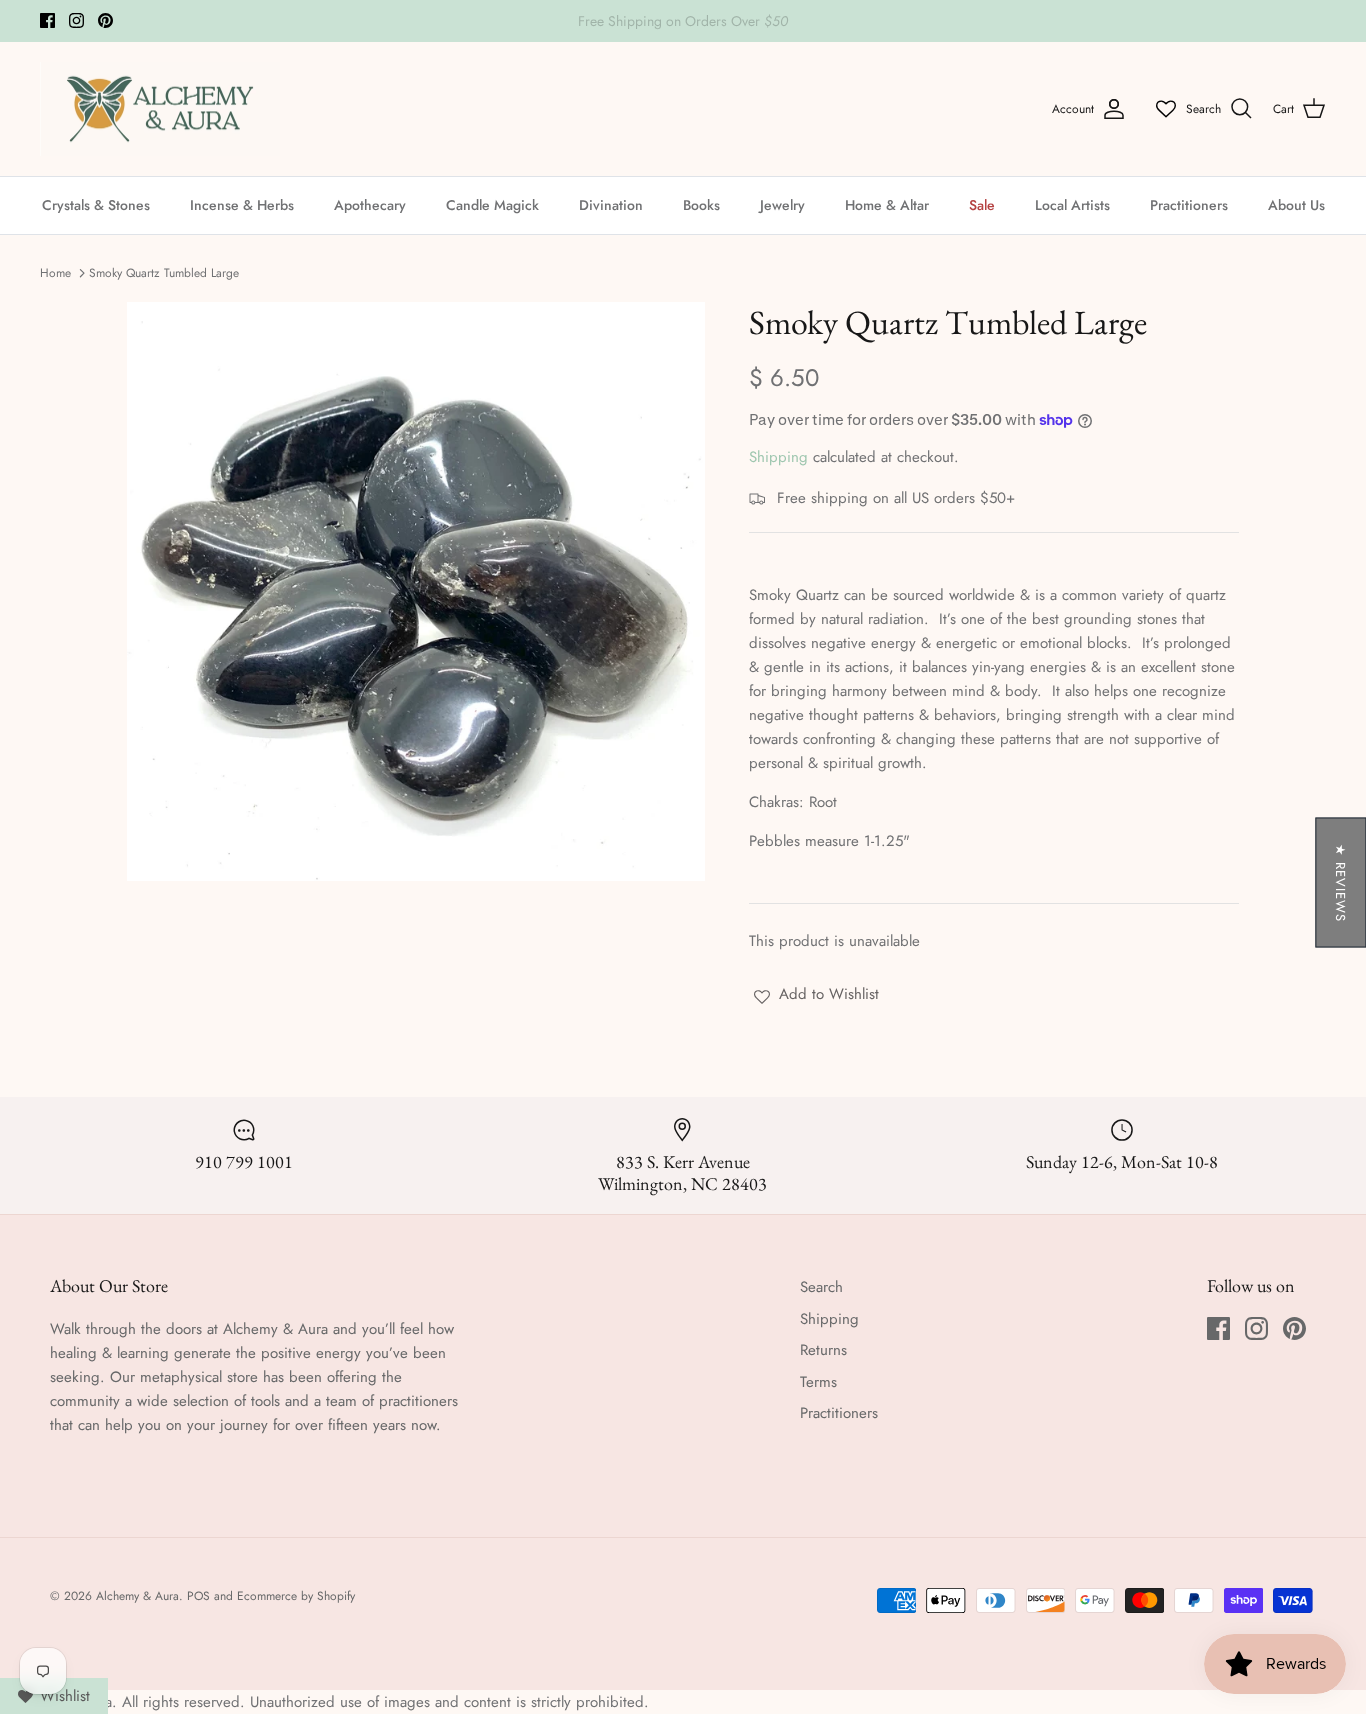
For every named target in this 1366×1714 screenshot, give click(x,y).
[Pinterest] (105, 20)
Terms (818, 1382)
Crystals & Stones (96, 205)
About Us (1296, 205)
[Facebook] (47, 20)
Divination (611, 205)
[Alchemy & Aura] (160, 109)
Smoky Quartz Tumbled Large (164, 273)
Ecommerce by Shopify (296, 1596)
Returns (823, 1350)
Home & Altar (887, 205)
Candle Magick (492, 205)
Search (821, 1287)
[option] (416, 591)
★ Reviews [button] (1340, 883)
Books (701, 205)
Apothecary (370, 205)
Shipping (778, 457)
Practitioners (1189, 205)
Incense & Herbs (242, 205)
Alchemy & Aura (137, 1596)
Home (55, 273)
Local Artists (1072, 205)
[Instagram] (76, 20)
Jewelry (782, 205)
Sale (982, 205)
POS (198, 1596)
